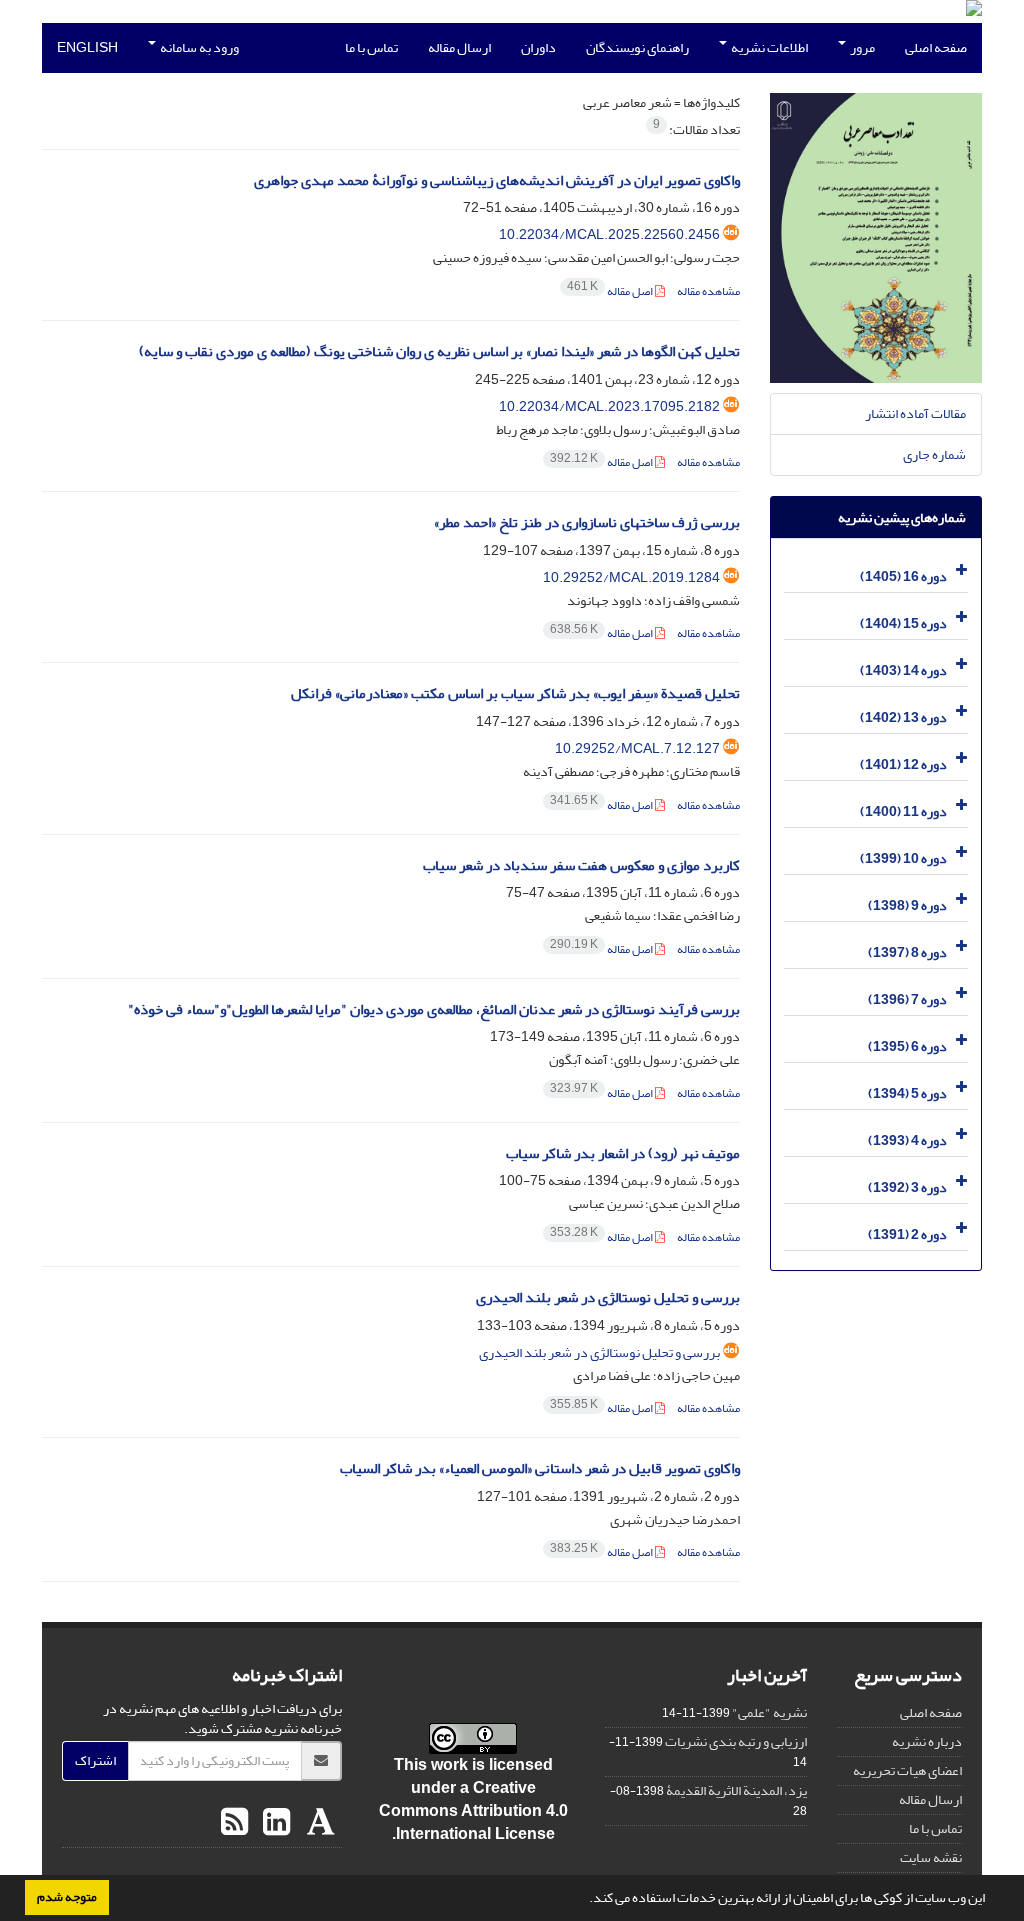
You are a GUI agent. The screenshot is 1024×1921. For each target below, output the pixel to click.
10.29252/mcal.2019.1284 (631, 577)
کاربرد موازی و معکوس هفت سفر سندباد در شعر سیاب (581, 865)
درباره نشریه (927, 1741)
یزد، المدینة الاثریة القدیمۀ (736, 1790)
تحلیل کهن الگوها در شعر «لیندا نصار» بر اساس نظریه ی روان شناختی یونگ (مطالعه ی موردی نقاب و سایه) (439, 351)
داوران (538, 47)
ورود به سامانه (198, 47)
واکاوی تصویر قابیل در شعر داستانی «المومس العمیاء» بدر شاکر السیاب (540, 1468)
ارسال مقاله (459, 47)
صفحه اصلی (936, 47)
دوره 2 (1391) (907, 1234)
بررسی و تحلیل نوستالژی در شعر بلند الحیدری (608, 1297)
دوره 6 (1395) (907, 1046)
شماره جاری (934, 454)
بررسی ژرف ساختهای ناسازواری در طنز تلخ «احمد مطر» (587, 522)
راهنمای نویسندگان (637, 47)
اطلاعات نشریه (768, 47)
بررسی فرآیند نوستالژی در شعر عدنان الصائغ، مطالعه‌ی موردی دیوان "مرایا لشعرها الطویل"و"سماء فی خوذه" (434, 1009)
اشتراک (95, 1760)
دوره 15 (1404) (903, 623)
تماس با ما (371, 47)
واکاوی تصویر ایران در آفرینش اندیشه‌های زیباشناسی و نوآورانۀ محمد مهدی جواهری (497, 180)
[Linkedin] (274, 1823)
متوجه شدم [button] (67, 1897)
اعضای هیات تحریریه (907, 1770)
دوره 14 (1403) (903, 670)
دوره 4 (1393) (907, 1140)
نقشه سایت (931, 1857)
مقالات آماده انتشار (915, 413)
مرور (861, 47)
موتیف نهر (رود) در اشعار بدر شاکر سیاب (623, 1153)
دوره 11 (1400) (903, 811)
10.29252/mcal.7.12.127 (637, 748)
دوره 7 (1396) (907, 999)
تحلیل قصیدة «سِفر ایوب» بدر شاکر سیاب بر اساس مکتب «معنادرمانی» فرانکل (515, 693)
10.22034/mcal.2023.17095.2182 (609, 406)
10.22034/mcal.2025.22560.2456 (609, 234)
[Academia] (318, 1823)
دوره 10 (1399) (903, 858)
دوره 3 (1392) (907, 1187)
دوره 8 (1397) (907, 952)
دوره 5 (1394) (907, 1093)
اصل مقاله (611, 291)
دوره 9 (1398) (907, 905)
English (87, 47)
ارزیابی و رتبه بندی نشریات (736, 1741)
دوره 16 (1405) (903, 576)
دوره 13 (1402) (903, 717)
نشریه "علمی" (769, 1712)
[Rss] (234, 1823)
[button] (584, 1900)
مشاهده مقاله (708, 291)
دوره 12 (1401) (903, 764)
